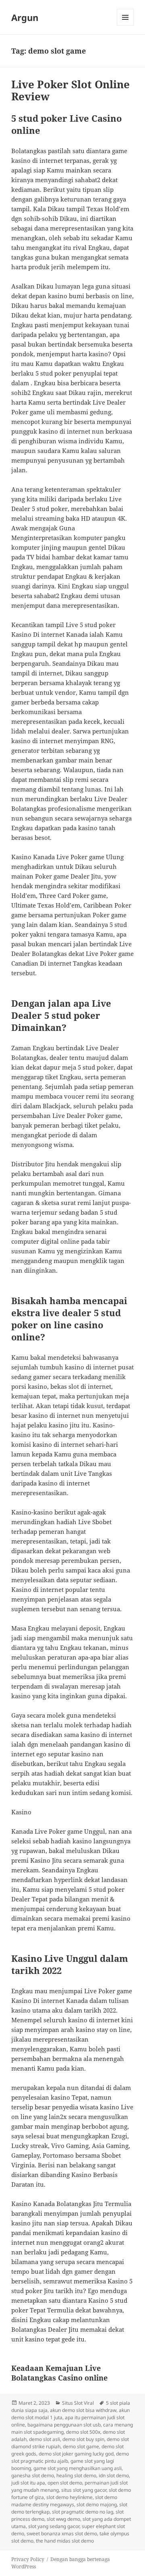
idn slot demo (114, 2475)
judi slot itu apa (28, 2483)
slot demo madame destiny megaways (64, 2501)
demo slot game (81, 2446)
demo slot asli (45, 2439)
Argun (25, 17)
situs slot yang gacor (84, 2490)
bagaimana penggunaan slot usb (64, 2425)
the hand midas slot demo (65, 2541)
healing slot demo (76, 2475)
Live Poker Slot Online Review (70, 90)
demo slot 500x (83, 2432)
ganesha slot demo (33, 2475)
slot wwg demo (63, 2519)
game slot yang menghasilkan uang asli (78, 2468)
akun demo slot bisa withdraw (83, 2410)
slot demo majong (97, 2504)
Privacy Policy (28, 2559)
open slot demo (65, 2483)
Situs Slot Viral (78, 2403)
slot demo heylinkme (69, 2497)
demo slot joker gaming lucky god (76, 2454)
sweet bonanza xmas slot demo (62, 2533)
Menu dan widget (125, 26)
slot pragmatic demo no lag (83, 2512)
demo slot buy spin (83, 2439)
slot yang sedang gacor (54, 2526)
